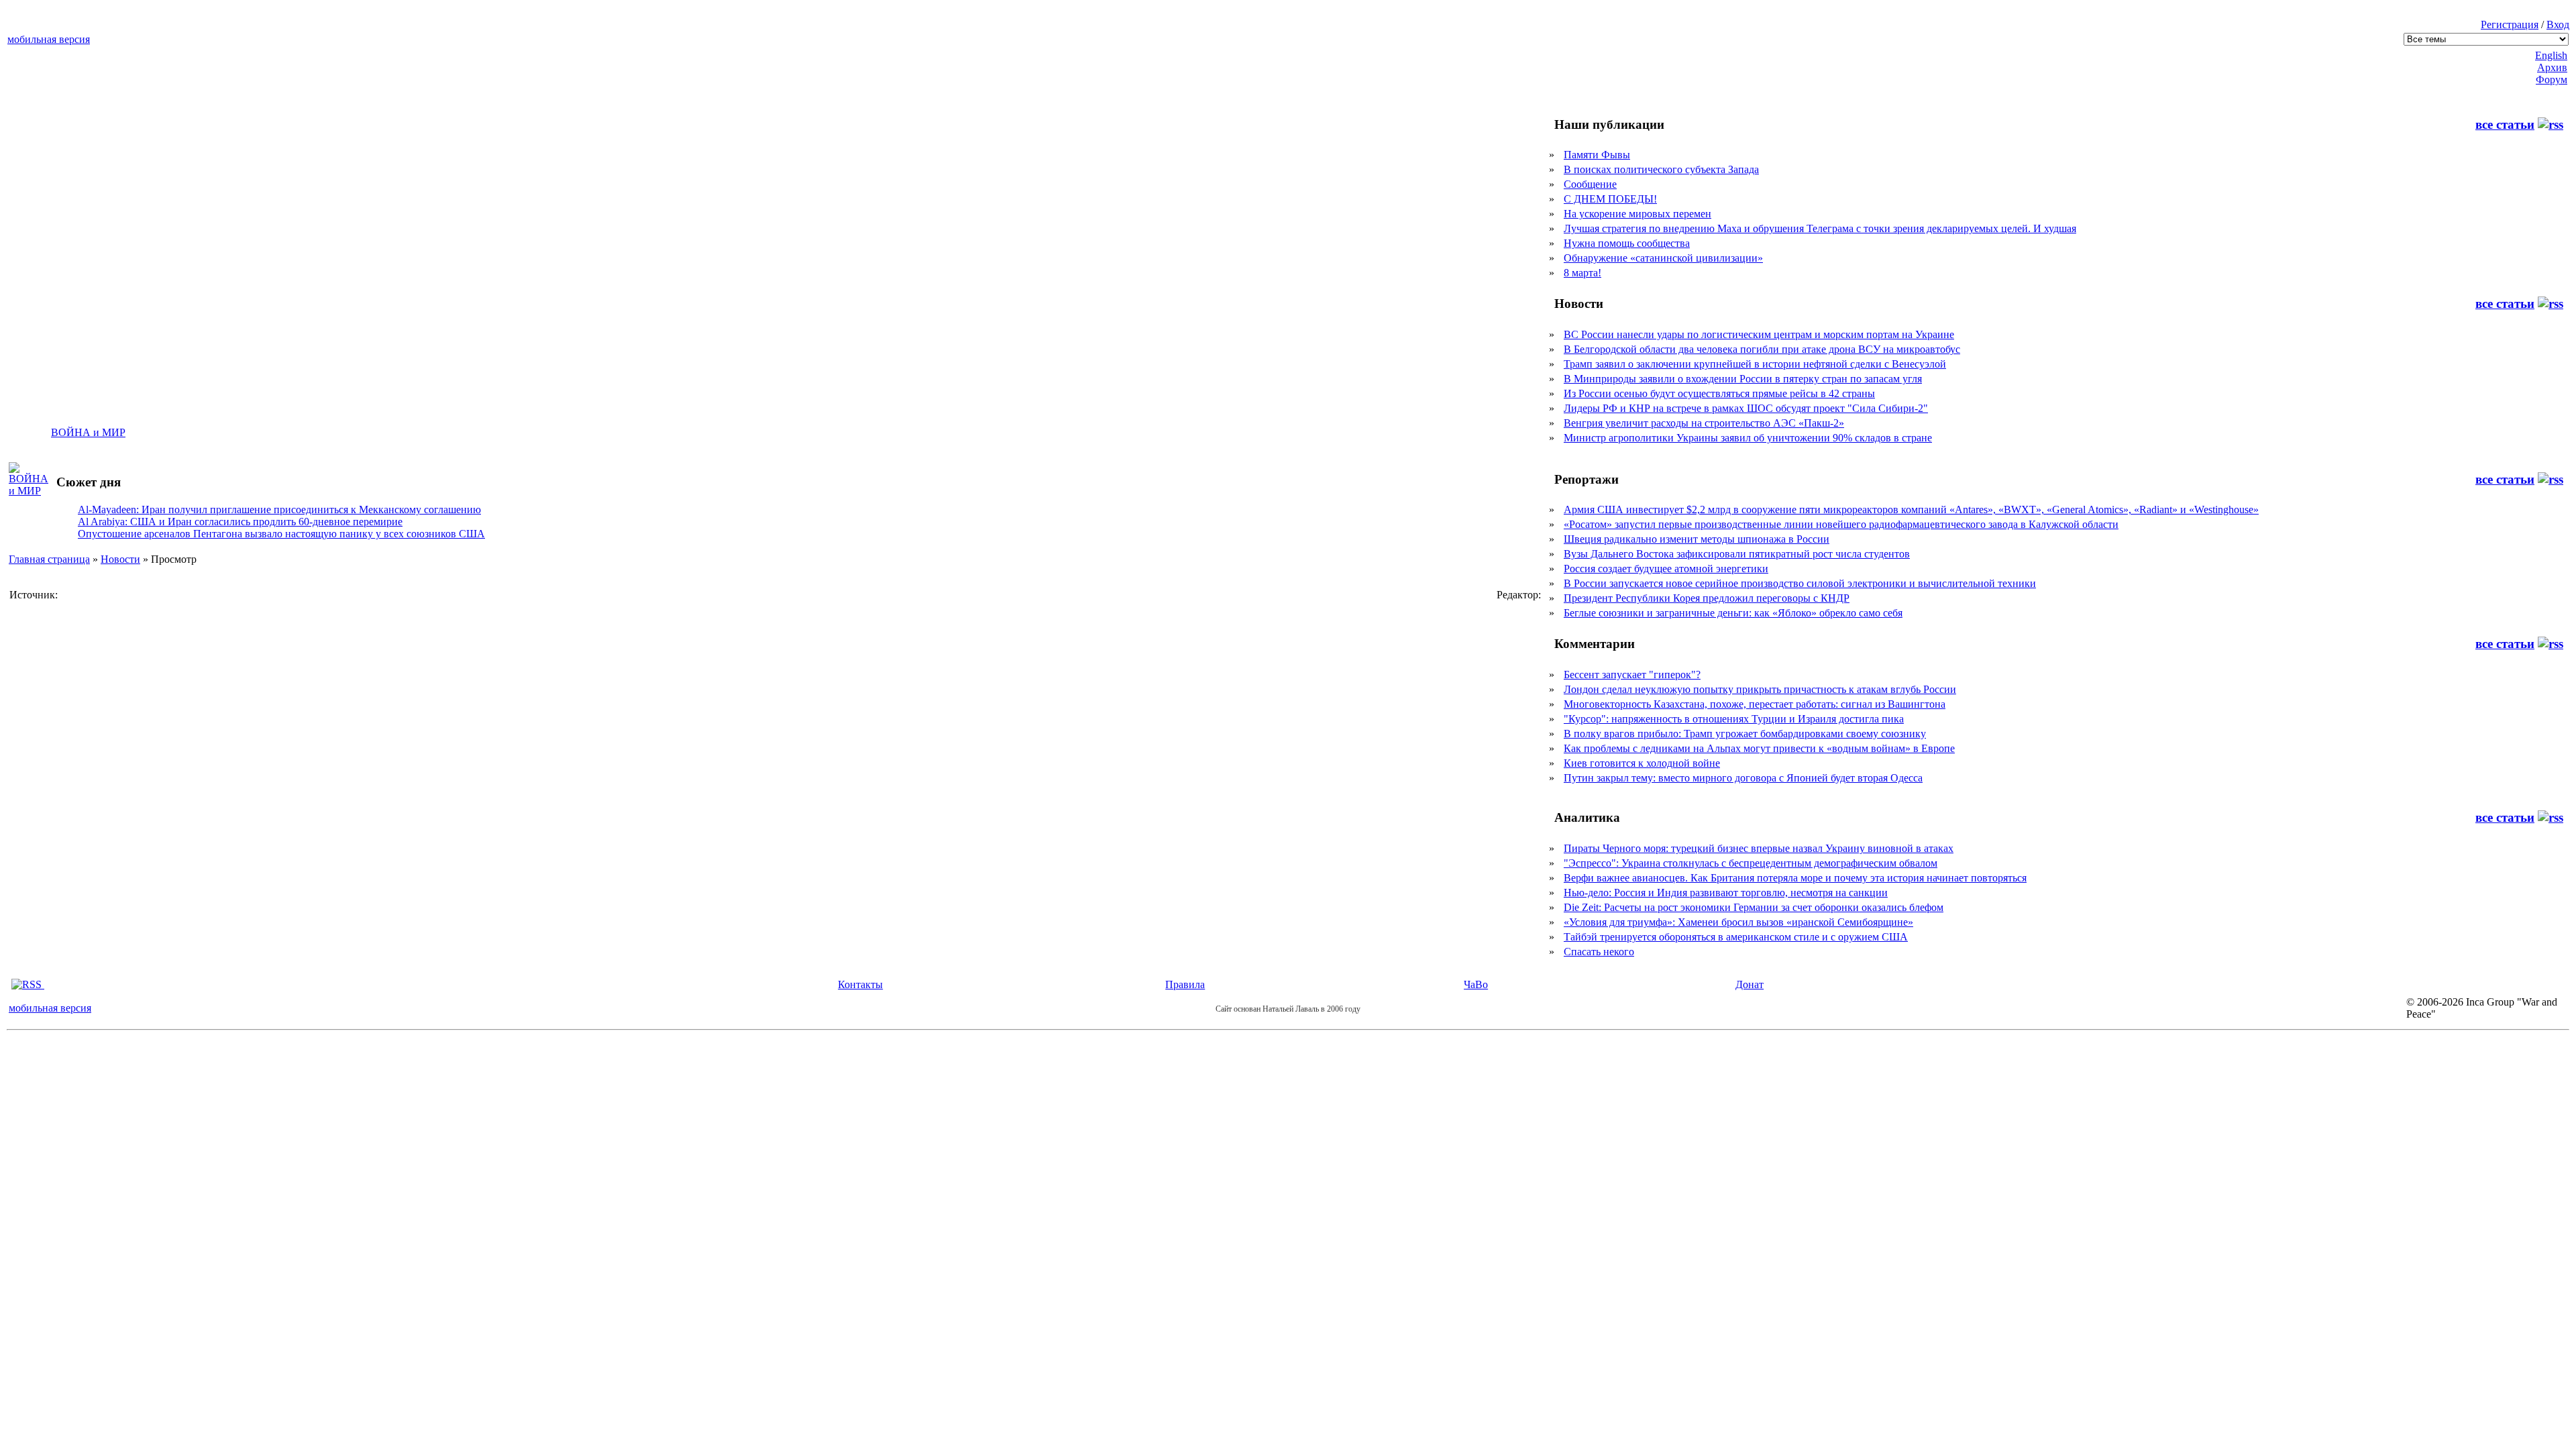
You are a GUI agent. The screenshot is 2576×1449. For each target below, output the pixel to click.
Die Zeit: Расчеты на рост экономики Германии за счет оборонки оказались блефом (1754, 907)
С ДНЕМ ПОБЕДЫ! (1610, 199)
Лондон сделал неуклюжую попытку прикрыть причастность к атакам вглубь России (1760, 689)
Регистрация (2510, 24)
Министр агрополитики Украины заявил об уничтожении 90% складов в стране (1748, 438)
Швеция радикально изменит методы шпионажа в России (1697, 539)
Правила (1185, 984)
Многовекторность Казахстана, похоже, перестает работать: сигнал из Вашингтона (1755, 704)
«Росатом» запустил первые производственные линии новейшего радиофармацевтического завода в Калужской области (1841, 524)
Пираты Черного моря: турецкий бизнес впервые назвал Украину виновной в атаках (1759, 848)
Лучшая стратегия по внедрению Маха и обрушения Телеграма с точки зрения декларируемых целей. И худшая (1820, 228)
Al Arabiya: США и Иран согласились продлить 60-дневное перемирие (240, 522)
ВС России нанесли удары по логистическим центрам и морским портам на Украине (1759, 334)
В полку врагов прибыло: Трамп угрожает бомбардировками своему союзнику (1745, 734)
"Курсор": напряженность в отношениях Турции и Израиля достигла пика (1734, 719)
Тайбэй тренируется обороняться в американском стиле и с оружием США (1736, 937)
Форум (2552, 79)
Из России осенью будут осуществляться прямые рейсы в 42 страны (1719, 393)
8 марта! (1582, 273)
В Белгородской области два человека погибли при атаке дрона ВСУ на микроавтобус (1762, 349)
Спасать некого (1599, 952)
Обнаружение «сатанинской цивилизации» (1663, 258)
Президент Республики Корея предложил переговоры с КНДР (1707, 598)
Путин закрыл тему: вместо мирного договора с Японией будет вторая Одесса (1743, 778)
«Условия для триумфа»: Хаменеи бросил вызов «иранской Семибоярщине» (1738, 922)
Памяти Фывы (1597, 155)
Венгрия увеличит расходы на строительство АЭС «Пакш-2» (1704, 423)
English (2551, 55)
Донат (1750, 984)
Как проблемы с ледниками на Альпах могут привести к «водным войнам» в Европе (1759, 748)
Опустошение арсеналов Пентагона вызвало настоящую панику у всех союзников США (281, 534)
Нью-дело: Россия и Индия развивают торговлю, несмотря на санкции (1726, 893)
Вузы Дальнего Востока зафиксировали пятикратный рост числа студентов (1737, 554)
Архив (2552, 67)
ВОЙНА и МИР (88, 432)
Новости (120, 559)
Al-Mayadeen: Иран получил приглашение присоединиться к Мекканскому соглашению (279, 509)
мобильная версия (49, 39)
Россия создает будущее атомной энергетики (1666, 569)
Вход (2558, 24)
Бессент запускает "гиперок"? (1632, 675)
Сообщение (1590, 184)
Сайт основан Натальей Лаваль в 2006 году (1288, 1009)
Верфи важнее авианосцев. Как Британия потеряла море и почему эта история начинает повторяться (1795, 878)
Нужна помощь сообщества (1627, 243)
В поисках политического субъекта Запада (1661, 169)
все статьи (2505, 124)
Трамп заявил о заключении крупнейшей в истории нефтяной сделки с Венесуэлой (1755, 364)
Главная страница (49, 559)
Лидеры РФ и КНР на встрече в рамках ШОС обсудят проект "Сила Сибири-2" (1746, 408)
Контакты (860, 984)
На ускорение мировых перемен (1638, 214)
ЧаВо (1476, 984)
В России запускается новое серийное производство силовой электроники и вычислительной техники (1800, 583)
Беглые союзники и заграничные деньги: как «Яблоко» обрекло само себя (1733, 613)
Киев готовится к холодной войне (1642, 763)
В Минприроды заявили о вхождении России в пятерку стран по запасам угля (1743, 379)
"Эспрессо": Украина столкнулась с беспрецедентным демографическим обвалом (1751, 863)
